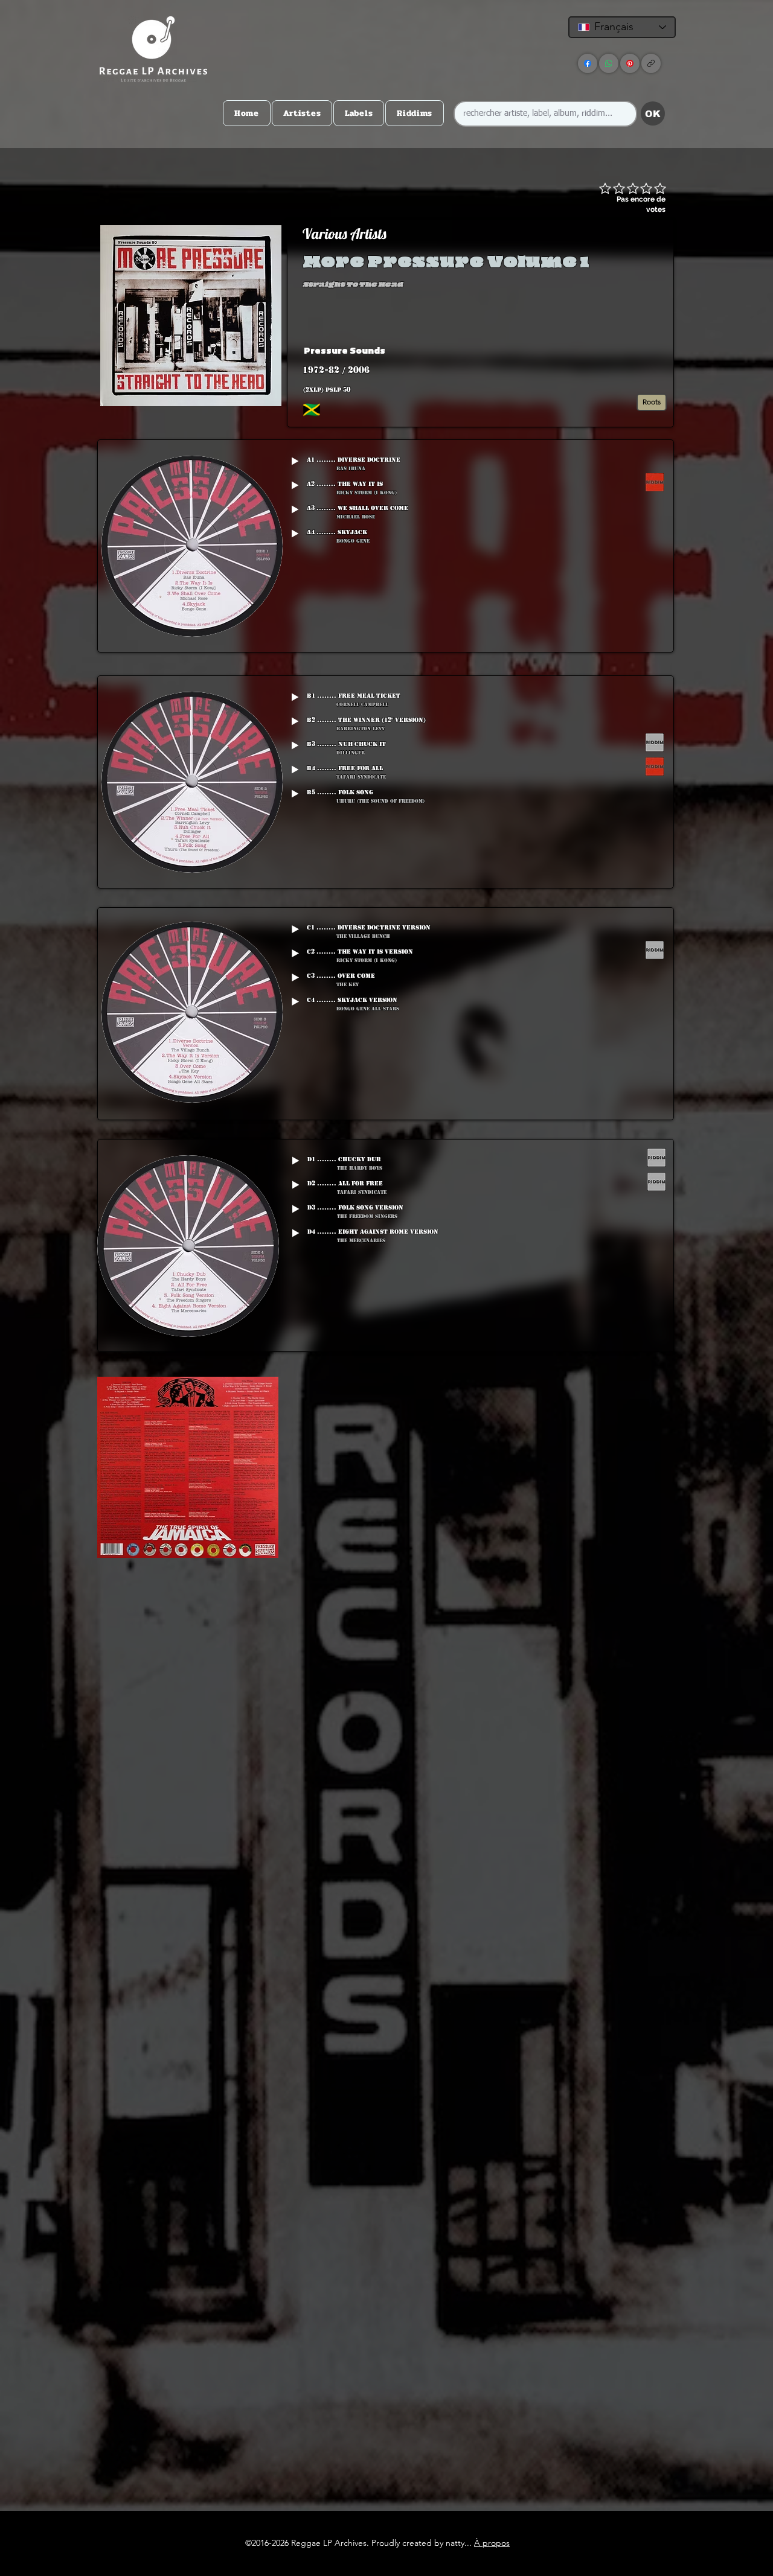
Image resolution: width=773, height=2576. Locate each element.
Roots (652, 402)
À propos (492, 2543)
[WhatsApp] (609, 63)
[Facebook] (588, 63)
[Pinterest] (630, 63)
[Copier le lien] (651, 63)
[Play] (295, 461)
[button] (576, 350)
